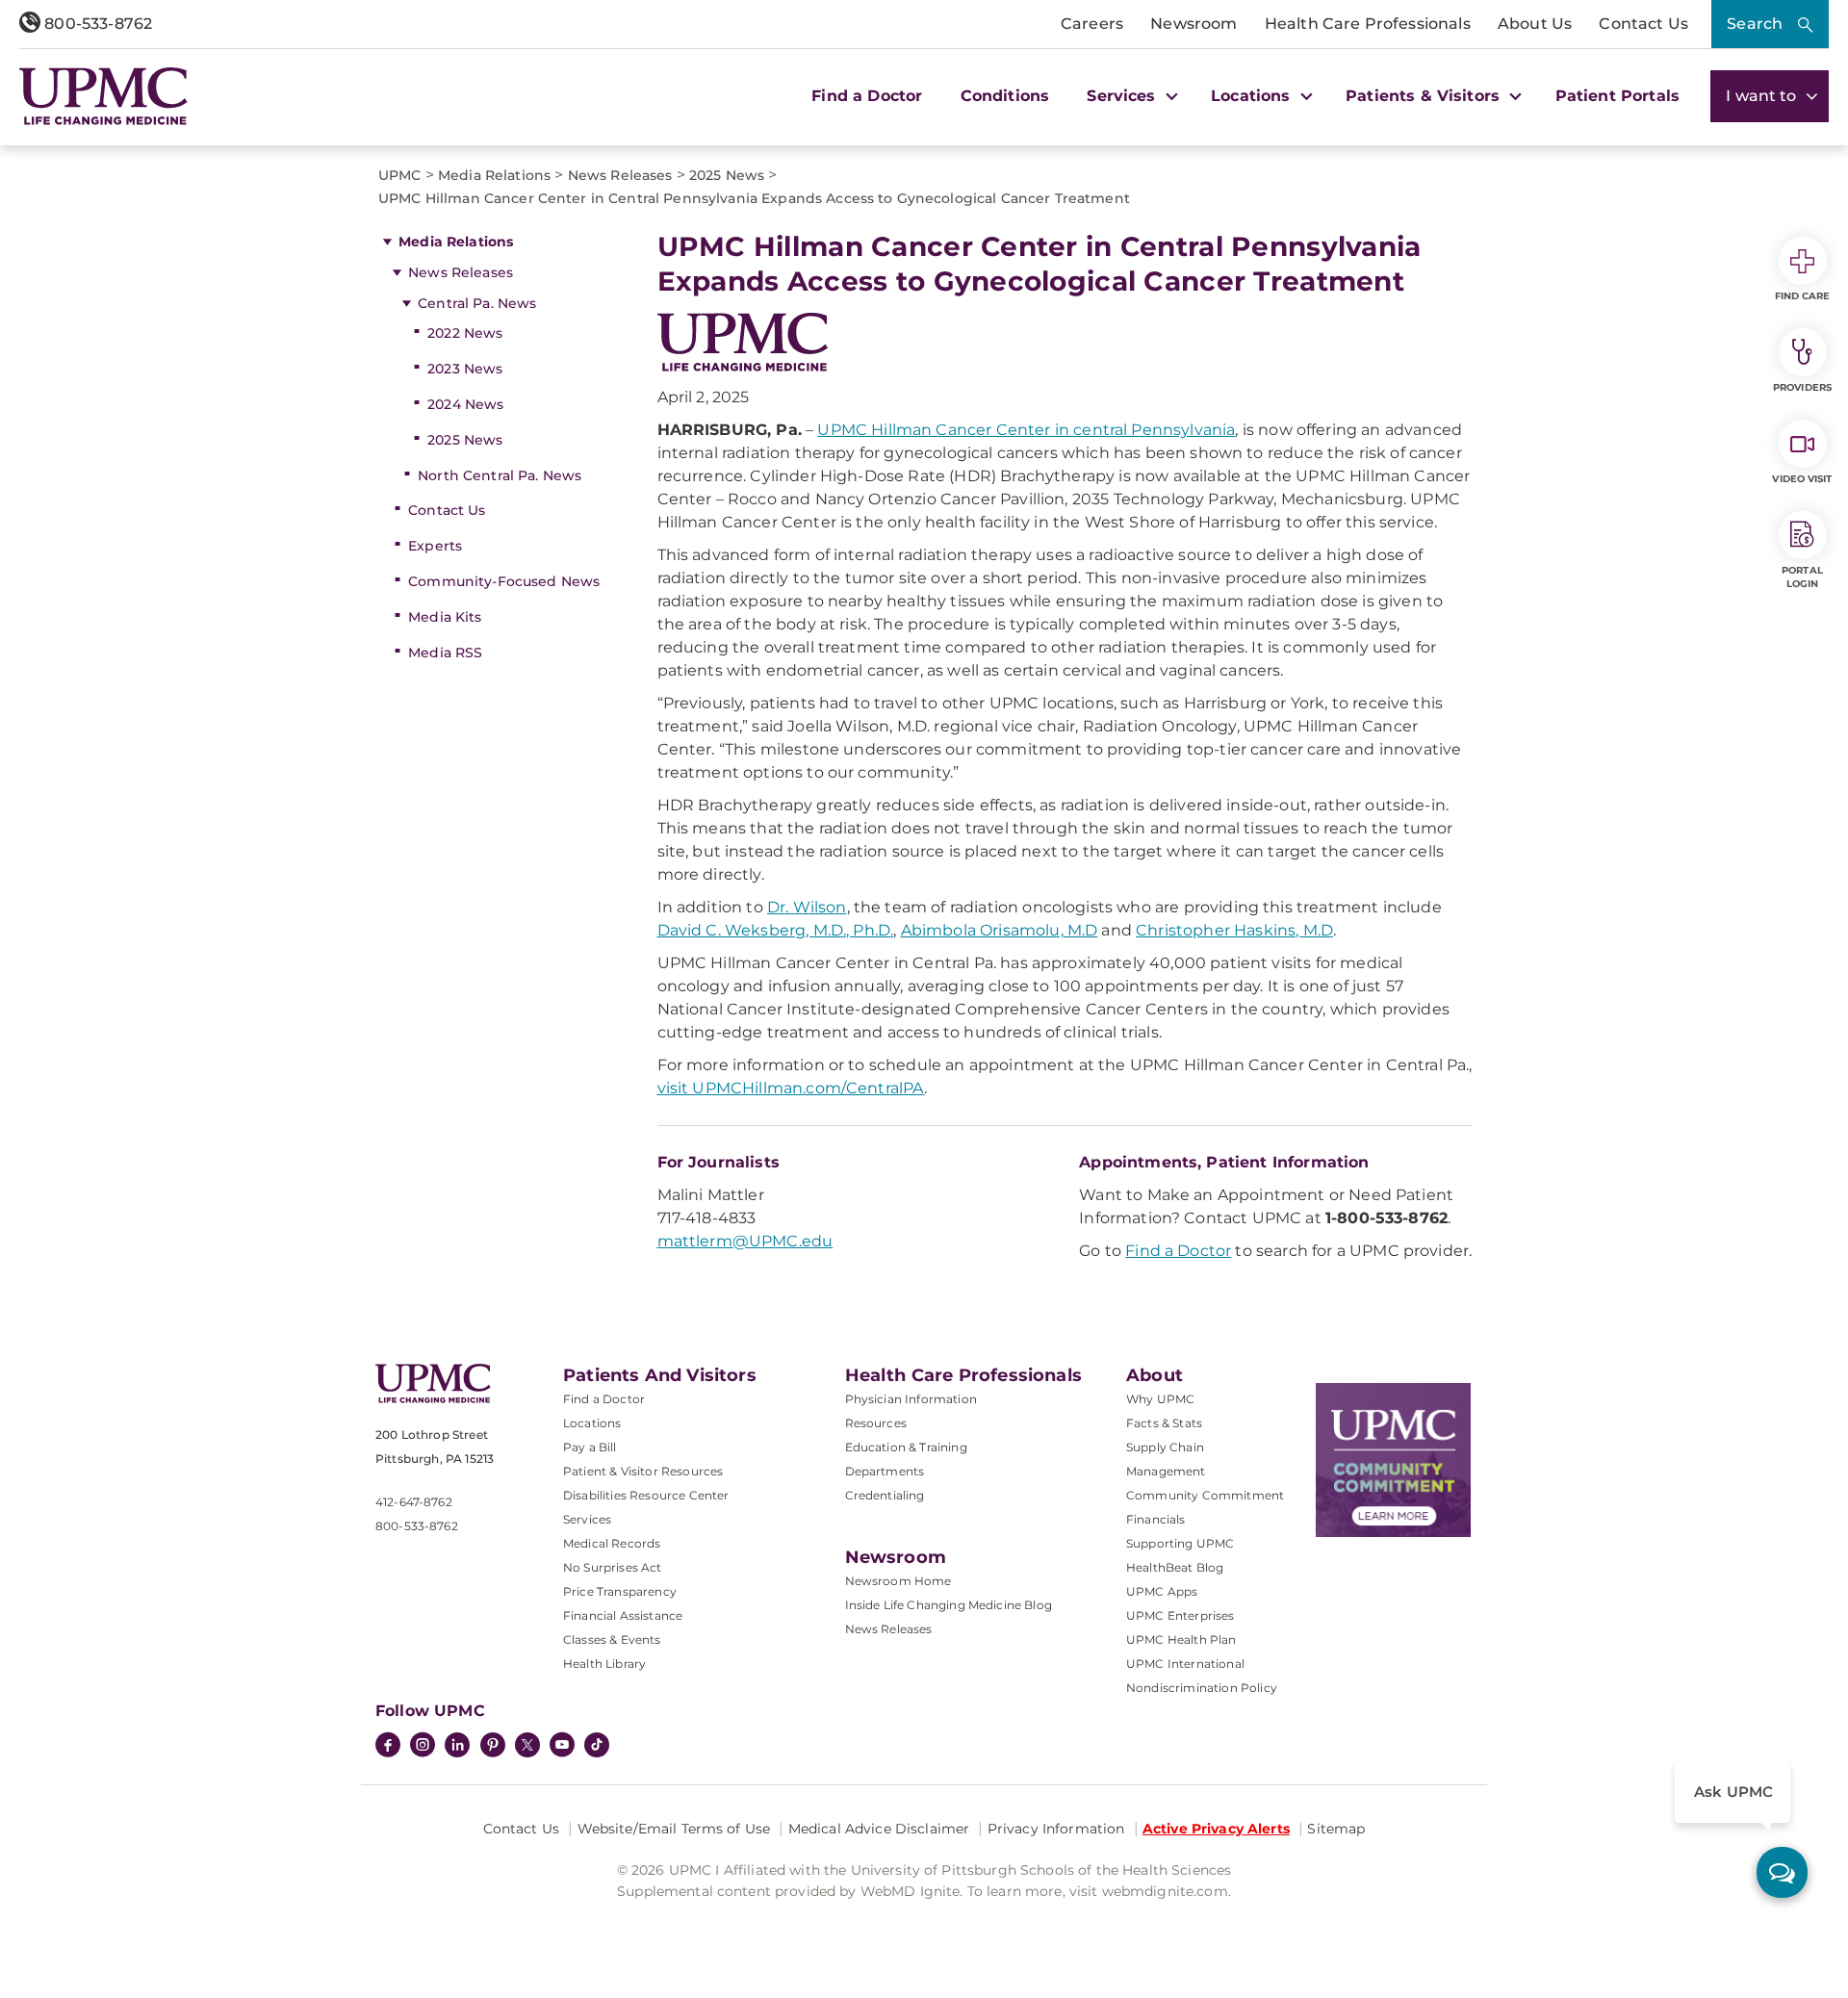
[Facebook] (388, 1747)
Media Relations (456, 242)
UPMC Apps (1162, 1591)
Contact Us (1643, 24)
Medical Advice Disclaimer (879, 1829)
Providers (1802, 387)
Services (587, 1519)
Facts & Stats (1164, 1423)
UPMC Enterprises (1181, 1615)
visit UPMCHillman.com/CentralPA (791, 1088)
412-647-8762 (414, 1502)
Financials (1156, 1519)
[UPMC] (103, 96)
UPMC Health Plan (1181, 1639)
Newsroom (1193, 24)
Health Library (604, 1664)
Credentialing (885, 1495)
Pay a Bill (590, 1447)
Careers (1092, 24)
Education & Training (906, 1447)
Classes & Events (612, 1639)
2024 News (465, 404)
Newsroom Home (898, 1581)
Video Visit (1802, 479)
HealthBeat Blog (1175, 1567)
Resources (876, 1423)
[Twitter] (527, 1745)
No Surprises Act (613, 1567)
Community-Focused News (504, 581)
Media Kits (445, 617)
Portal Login (1802, 577)
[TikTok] (597, 1745)
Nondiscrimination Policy (1202, 1688)
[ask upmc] (1782, 1872)
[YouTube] (562, 1747)
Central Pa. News (477, 303)
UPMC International (1185, 1664)
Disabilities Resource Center (646, 1495)
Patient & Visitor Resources (643, 1471)
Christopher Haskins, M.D (1234, 930)
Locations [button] (1253, 96)
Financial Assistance (623, 1615)
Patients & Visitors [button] (1425, 96)
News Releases (461, 272)
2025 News (465, 440)
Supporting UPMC (1180, 1543)
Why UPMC (1160, 1399)
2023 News (465, 369)
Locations (592, 1423)
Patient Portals (1617, 96)
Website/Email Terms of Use (674, 1829)
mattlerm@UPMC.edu (745, 1241)
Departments (885, 1471)
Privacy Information (1056, 1829)
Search (1755, 24)
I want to (1763, 96)
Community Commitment (1205, 1495)
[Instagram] (423, 1747)
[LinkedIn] (457, 1747)
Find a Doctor (867, 96)
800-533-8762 (96, 24)
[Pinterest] (493, 1747)
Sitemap (1336, 1829)
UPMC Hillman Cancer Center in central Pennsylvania (1026, 430)
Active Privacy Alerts (1216, 1829)
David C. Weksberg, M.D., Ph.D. (776, 930)
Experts (435, 546)
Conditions (1005, 96)
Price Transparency (620, 1591)
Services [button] (1123, 96)
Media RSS (445, 653)
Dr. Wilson (807, 907)
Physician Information (911, 1399)
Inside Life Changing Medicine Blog (949, 1605)
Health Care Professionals (1368, 24)
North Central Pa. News (500, 475)
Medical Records (612, 1543)
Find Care (1803, 296)
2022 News (465, 333)
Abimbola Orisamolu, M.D (1000, 930)
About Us (1535, 24)
